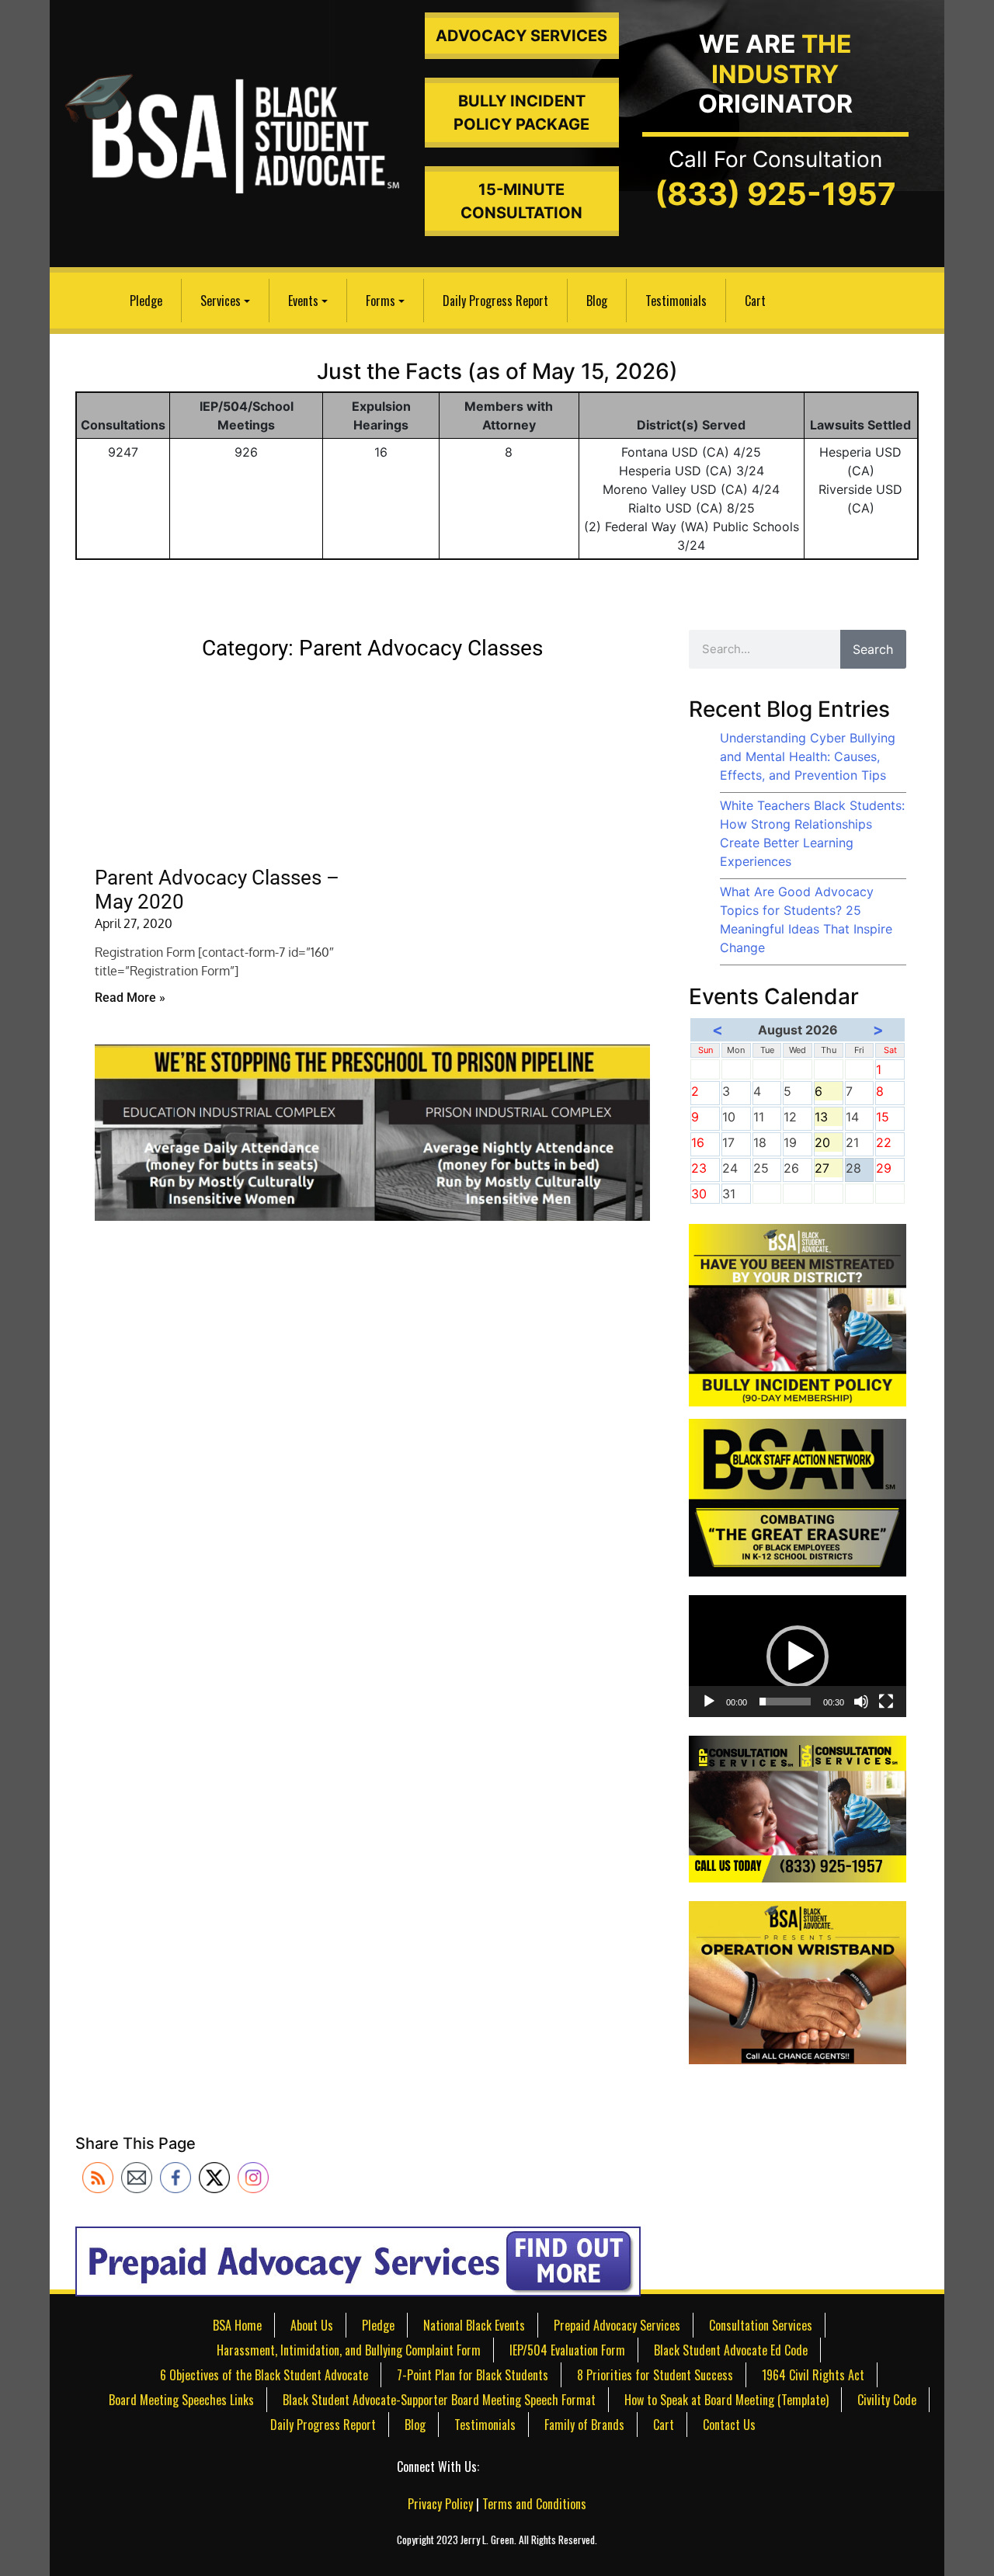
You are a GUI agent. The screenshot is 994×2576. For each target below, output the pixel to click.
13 (829, 1118)
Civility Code (887, 2400)
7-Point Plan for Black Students (473, 2375)
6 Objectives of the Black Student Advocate (264, 2375)
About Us (312, 2325)
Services (221, 301)
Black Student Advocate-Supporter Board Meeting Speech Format (439, 2400)
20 (829, 1143)
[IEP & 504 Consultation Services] (798, 1808)
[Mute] (861, 1702)
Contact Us (729, 2425)
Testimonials (676, 301)
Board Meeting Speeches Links (181, 2400)
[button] (798, 1656)
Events (303, 301)
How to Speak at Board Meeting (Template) (726, 2400)
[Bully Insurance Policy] (798, 1314)
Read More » (130, 998)
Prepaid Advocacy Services (617, 2325)
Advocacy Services (521, 36)
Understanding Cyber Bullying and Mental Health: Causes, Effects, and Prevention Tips (808, 756)
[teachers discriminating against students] (798, 1981)
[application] (798, 1656)
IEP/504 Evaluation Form (567, 2350)
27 (829, 1169)
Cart (755, 301)
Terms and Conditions (534, 2504)
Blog (597, 301)
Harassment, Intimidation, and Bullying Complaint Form (349, 2350)
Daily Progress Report (495, 301)
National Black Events (474, 2325)
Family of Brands (584, 2425)
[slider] (785, 1702)
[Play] (709, 1702)
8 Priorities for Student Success (655, 2375)
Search (873, 649)
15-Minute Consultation (521, 201)
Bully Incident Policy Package (521, 113)
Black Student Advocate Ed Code (731, 2350)
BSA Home (237, 2325)
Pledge (146, 301)
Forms (381, 301)
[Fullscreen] (886, 1702)
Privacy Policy (440, 2504)
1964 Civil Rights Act (813, 2375)
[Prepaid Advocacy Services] (358, 2260)
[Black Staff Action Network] (798, 1497)
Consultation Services (761, 2325)
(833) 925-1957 (775, 194)
